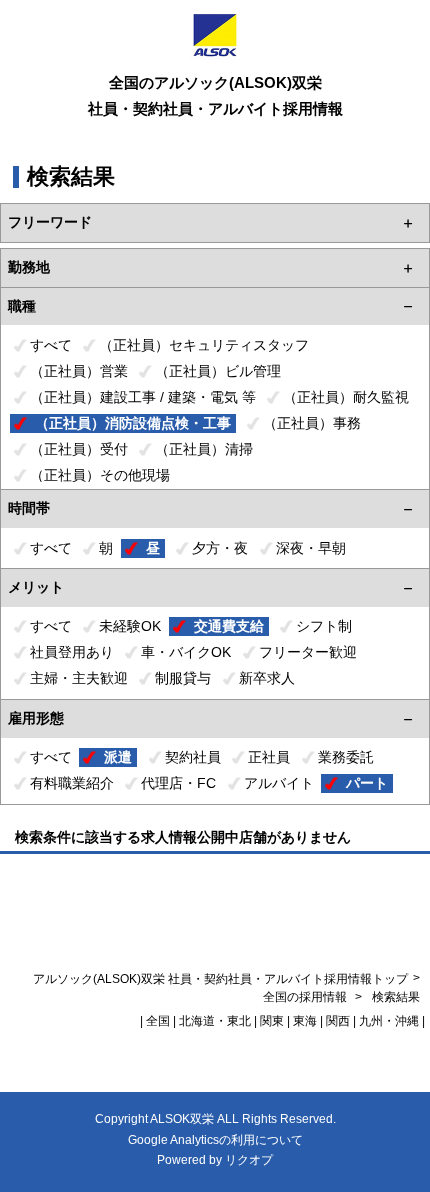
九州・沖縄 (389, 1021)
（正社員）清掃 (204, 449)
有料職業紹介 (72, 783)
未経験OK (130, 626)
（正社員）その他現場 (100, 475)
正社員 (269, 757)
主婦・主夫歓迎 (79, 678)
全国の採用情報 (306, 997)
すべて (51, 345)
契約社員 (193, 757)
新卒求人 (267, 678)
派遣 (118, 757)
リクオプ (249, 1160)
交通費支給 (229, 626)
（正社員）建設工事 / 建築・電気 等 (143, 397)
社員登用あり (72, 652)
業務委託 (346, 757)
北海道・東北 (215, 1021)
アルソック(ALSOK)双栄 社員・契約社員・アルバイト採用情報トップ (220, 979)
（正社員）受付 (79, 449)
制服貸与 (183, 678)
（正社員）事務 (312, 423)
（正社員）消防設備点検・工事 (133, 423)
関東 (272, 1021)
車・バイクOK (186, 652)
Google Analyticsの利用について (215, 1140)
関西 (338, 1021)
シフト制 (324, 626)
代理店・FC (178, 783)
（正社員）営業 (79, 371)
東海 (305, 1021)
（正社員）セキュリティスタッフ (204, 345)
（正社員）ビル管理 (218, 371)
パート (367, 783)
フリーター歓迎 (308, 652)
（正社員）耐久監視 (346, 397)
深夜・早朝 (311, 548)
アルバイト (279, 783)
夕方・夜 (220, 548)
